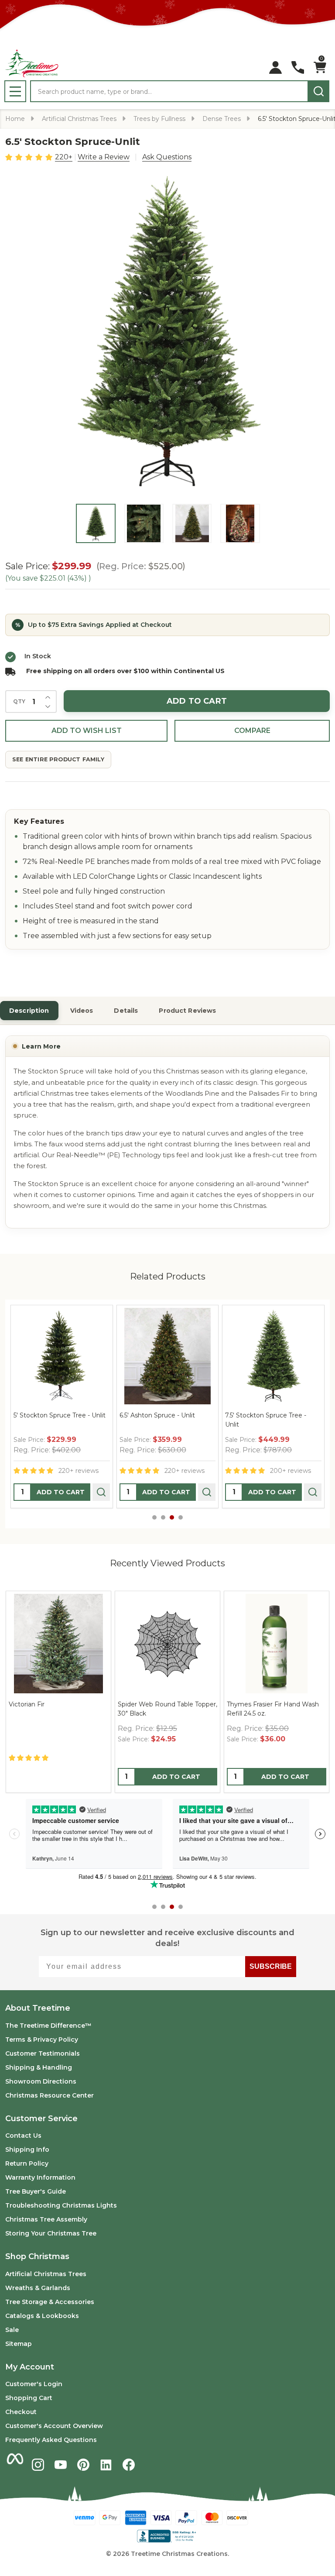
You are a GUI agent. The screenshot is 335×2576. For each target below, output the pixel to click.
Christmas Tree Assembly (46, 2219)
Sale (12, 2330)
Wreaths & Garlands (38, 2288)
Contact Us (23, 2136)
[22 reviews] (29, 156)
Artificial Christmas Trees (46, 2274)
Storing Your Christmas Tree (51, 2233)
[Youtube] (61, 2465)
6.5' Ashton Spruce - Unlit (134, 1415)
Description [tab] (29, 1011)
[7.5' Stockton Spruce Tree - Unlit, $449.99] (250, 1356)
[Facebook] (129, 2465)
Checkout (21, 2412)
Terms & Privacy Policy (42, 2039)
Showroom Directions (41, 2081)
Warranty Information (40, 2177)
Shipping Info (27, 2150)
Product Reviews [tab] (187, 1011)
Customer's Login (34, 2384)
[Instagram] (38, 2465)
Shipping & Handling (39, 2067)
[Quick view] (78, 1492)
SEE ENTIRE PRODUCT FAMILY (58, 759)
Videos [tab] (82, 1011)
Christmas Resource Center (50, 2095)
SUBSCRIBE (271, 1966)
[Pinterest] (83, 2465)
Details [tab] (126, 1011)
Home (15, 119)
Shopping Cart (29, 2398)
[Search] (318, 91)
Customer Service (41, 2119)
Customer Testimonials (43, 2053)
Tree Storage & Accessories (50, 2302)
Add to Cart (197, 701)
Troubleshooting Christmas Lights (61, 2205)
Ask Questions (167, 157)
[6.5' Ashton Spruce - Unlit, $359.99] (144, 1356)
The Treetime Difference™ (48, 2026)
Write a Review (104, 157)
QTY (19, 702)
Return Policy (27, 2163)
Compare (252, 731)
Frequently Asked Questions (51, 2440)
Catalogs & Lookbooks (42, 2316)
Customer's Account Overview (54, 2426)
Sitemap (19, 2344)
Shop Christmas (37, 2256)
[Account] (275, 67)
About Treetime (38, 2008)
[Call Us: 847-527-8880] (298, 67)
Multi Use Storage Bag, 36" (158, 1704)
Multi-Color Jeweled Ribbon (51, 1704)
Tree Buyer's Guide (36, 2191)
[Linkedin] (106, 2465)
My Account (30, 2367)
